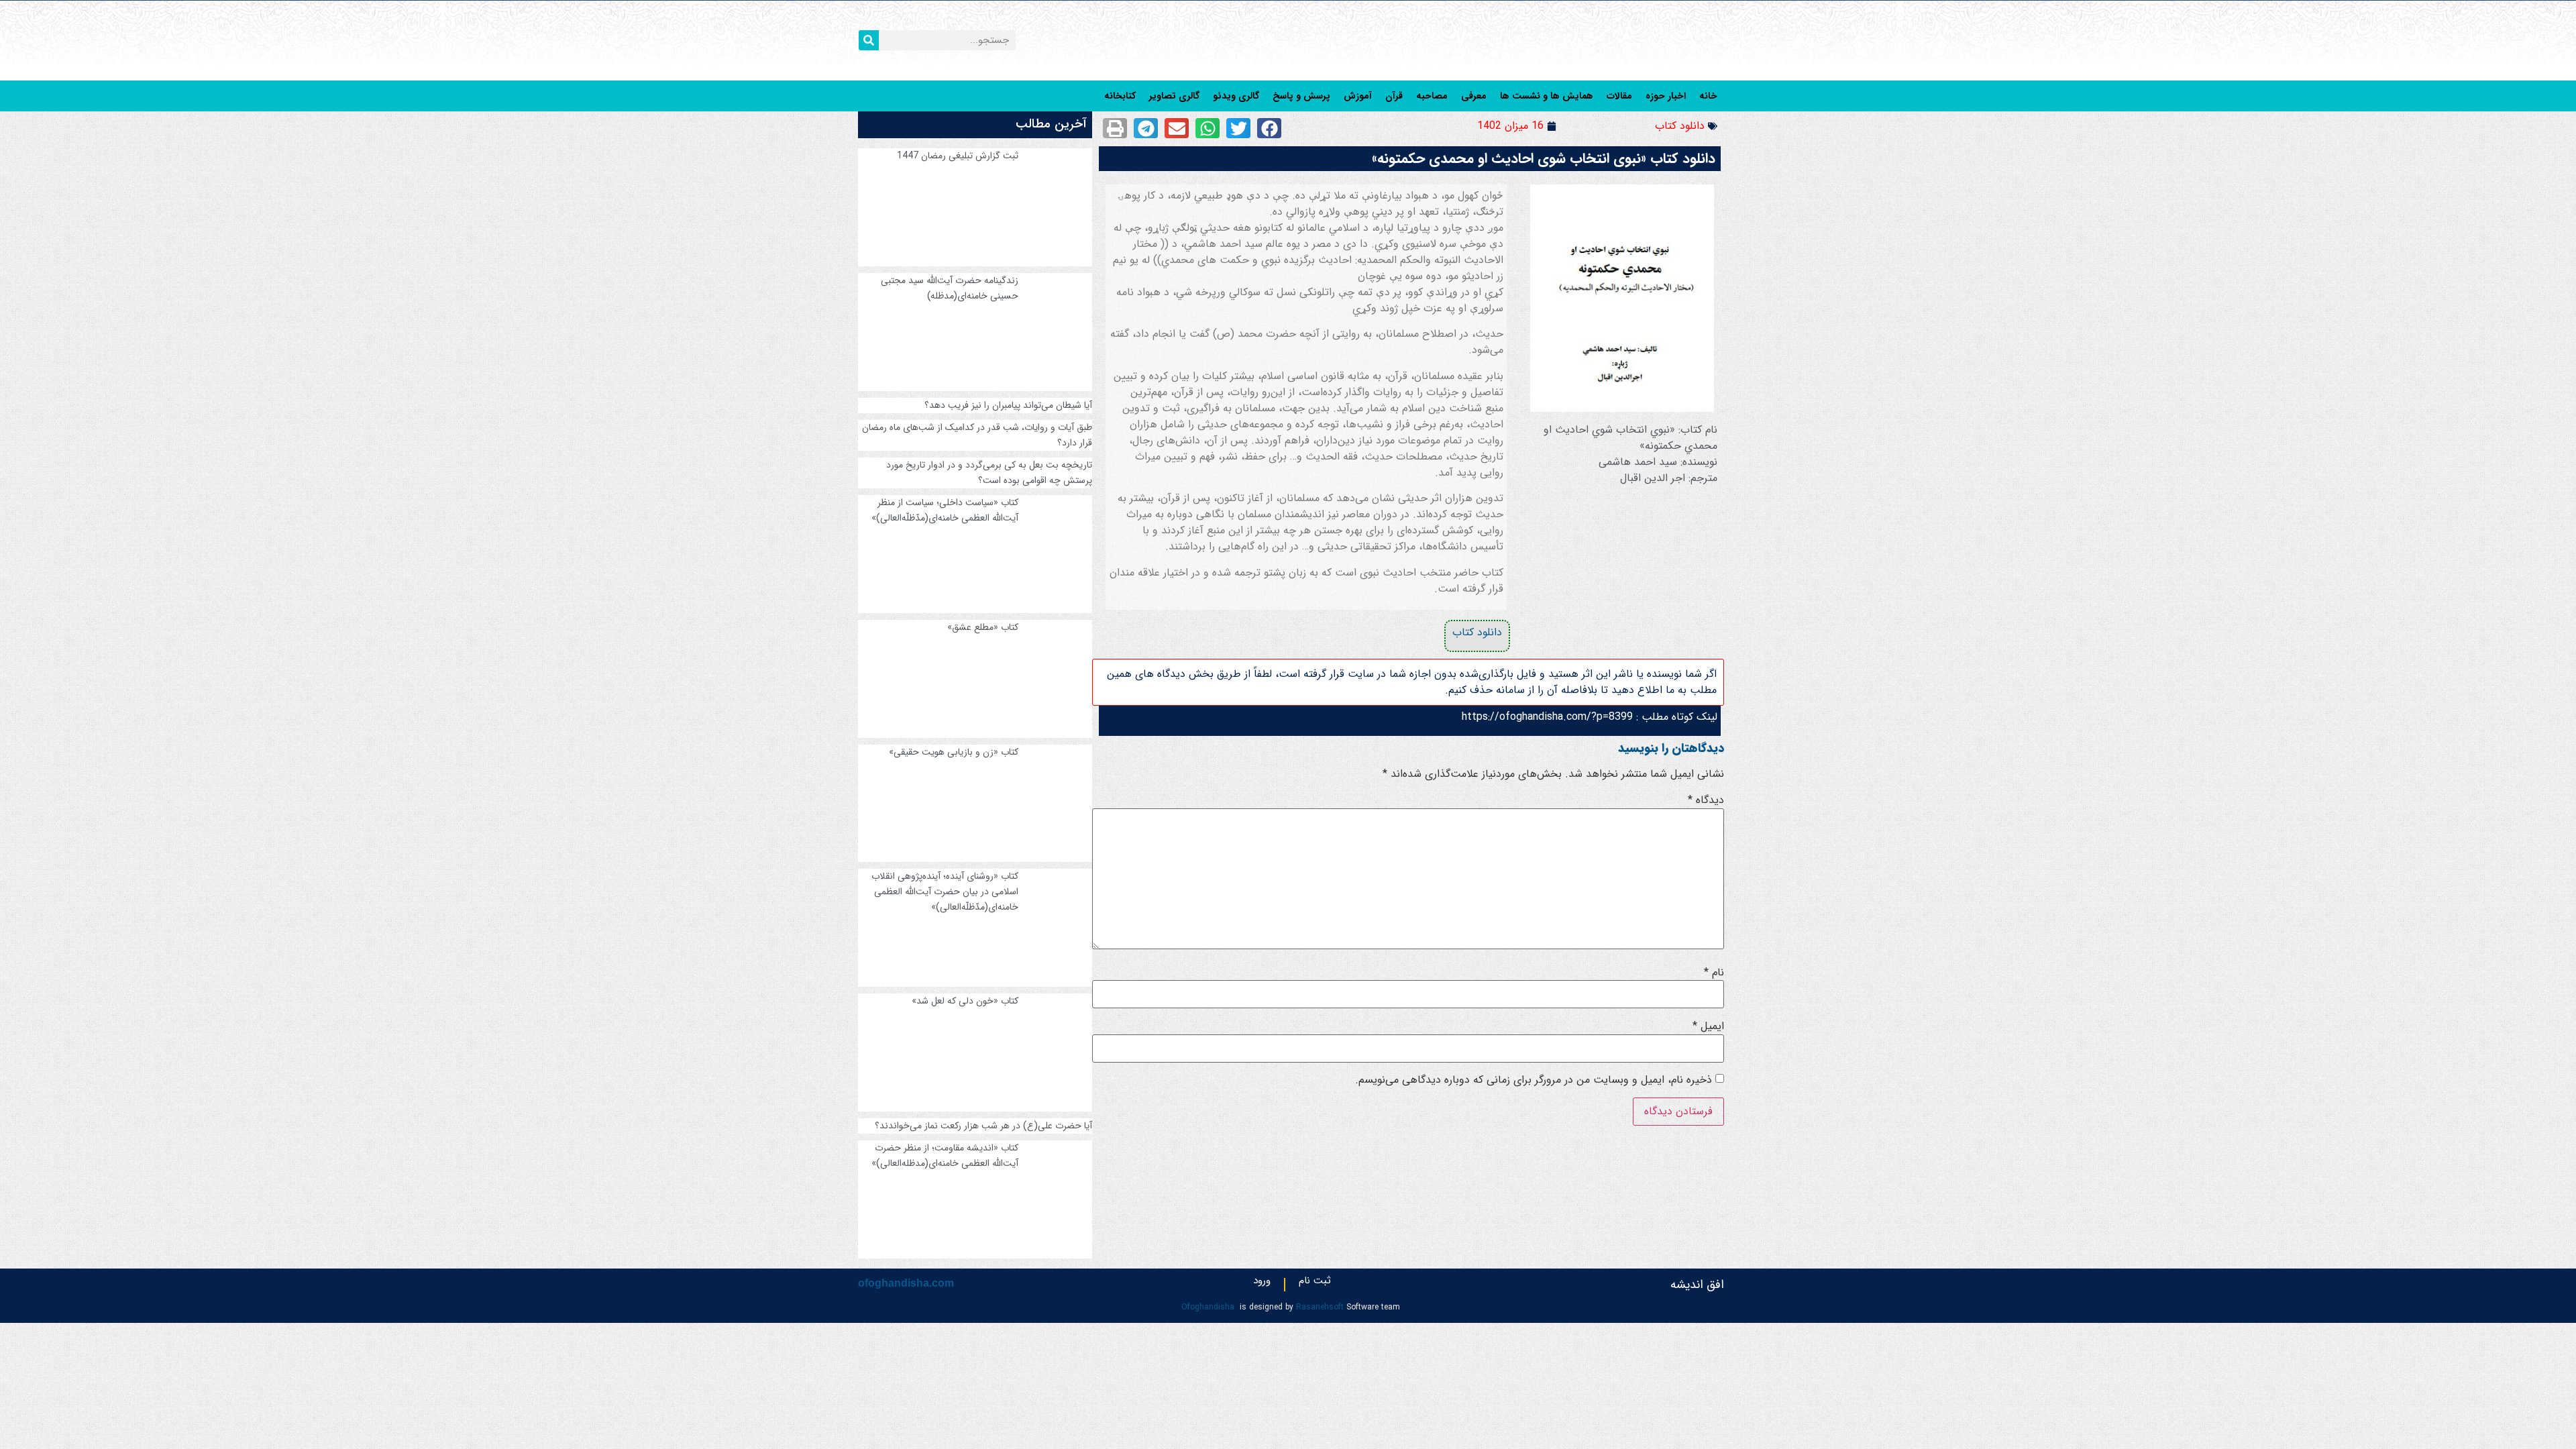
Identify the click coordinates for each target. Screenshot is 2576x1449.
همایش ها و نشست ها (1547, 96)
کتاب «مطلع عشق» (983, 627)
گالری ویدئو (1236, 96)
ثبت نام (1315, 1283)
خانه (1708, 96)
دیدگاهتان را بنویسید (1671, 748)
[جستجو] (869, 40)
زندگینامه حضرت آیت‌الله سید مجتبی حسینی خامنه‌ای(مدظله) (950, 288)
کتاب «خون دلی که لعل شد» (965, 1001)
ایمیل (1708, 1026)
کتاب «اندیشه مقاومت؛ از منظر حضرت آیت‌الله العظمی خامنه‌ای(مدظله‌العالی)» (945, 1156)
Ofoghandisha (1208, 1307)
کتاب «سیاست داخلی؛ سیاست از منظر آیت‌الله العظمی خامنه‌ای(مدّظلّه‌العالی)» (945, 510)
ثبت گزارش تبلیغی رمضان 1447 (958, 156)
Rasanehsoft (1320, 1307)
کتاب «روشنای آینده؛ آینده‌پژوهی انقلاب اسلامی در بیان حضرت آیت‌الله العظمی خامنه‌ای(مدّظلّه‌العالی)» (945, 892)
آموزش (1358, 96)
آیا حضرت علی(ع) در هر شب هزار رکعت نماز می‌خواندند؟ (983, 1126)
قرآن (1394, 96)
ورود (1262, 1283)
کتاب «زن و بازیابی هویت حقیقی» (954, 752)
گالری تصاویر (1174, 96)
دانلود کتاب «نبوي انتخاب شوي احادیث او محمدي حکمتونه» (1544, 159)
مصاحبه (1432, 96)
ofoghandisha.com (906, 1283)
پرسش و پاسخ (1301, 96)
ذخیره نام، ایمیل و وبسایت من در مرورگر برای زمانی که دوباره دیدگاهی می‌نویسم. (1534, 1080)
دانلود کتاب (1680, 126)
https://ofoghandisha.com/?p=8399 (1547, 717)
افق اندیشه (1697, 1285)
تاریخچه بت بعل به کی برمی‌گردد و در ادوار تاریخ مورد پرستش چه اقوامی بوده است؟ (989, 473)
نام (1714, 973)
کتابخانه (1120, 96)
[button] (1269, 128)
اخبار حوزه (1666, 96)
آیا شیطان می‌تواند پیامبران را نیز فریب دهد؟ (1008, 405)
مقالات (1619, 96)
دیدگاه (1706, 800)
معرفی (1474, 96)
